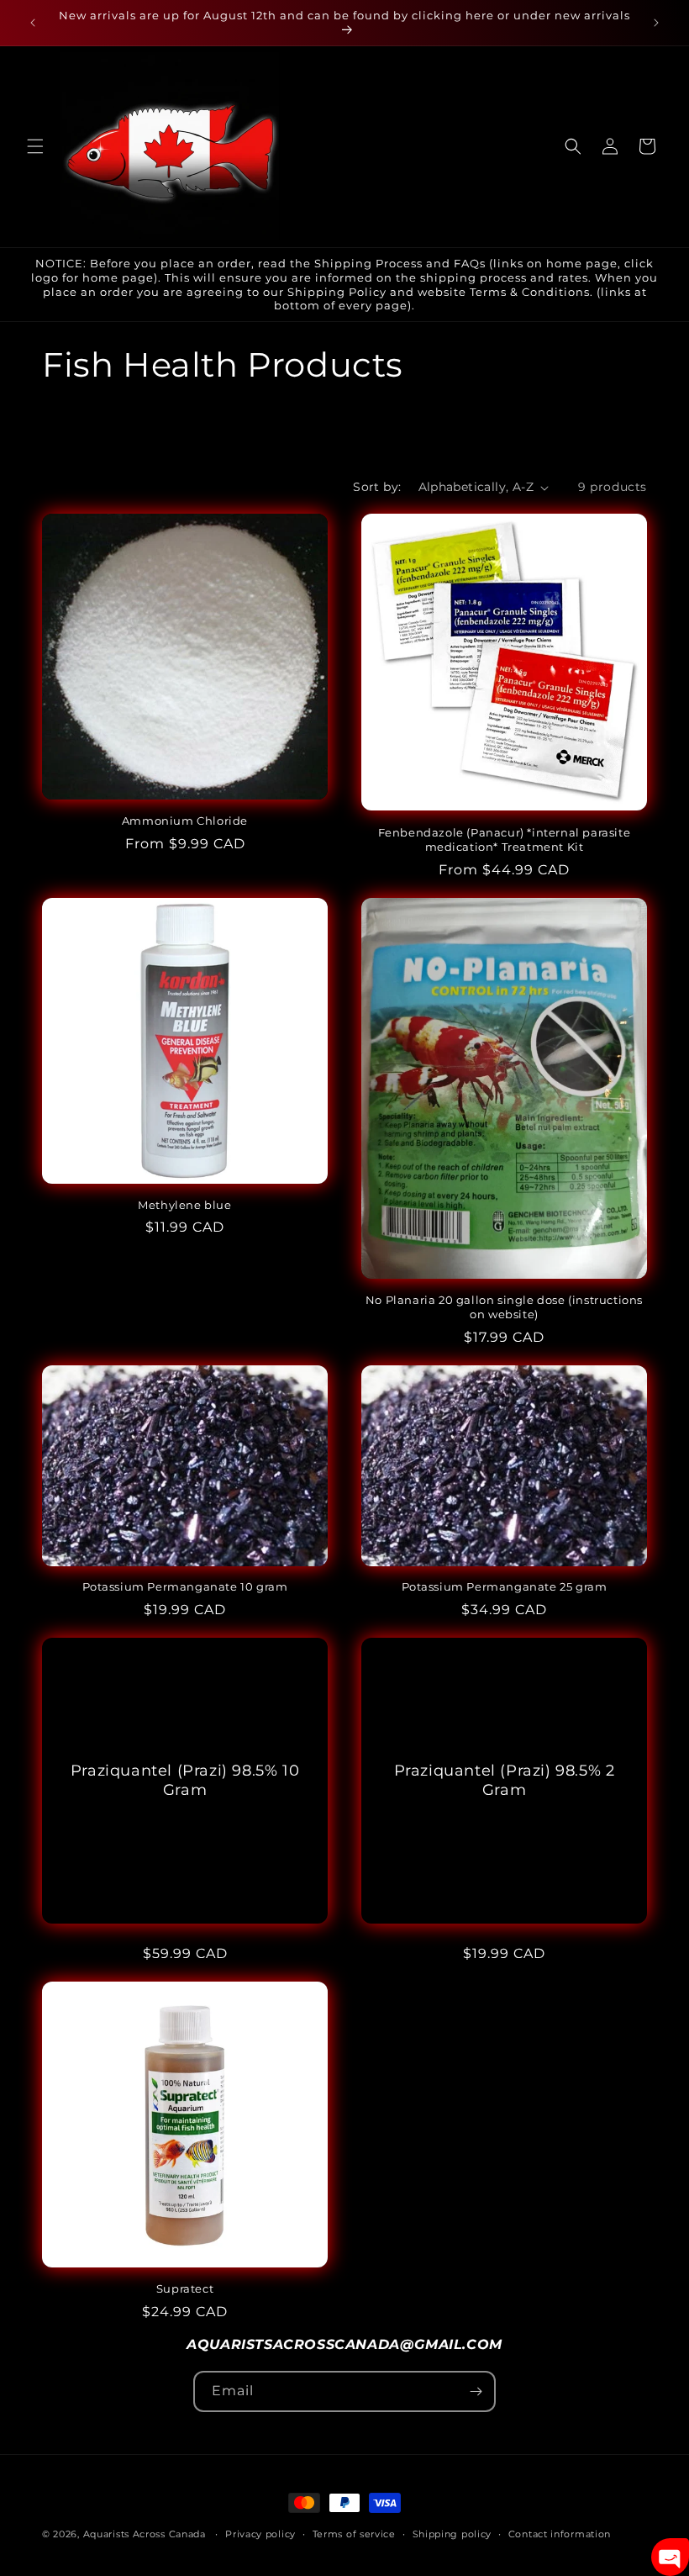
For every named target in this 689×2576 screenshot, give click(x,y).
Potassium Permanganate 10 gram (185, 1586)
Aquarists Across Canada (145, 2534)
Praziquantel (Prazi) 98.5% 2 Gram (505, 1780)
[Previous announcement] (33, 23)
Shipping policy (452, 2534)
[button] (35, 146)
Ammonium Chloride (185, 821)
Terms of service (354, 2534)
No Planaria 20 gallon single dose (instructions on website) (504, 1307)
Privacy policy (260, 2534)
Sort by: (377, 487)
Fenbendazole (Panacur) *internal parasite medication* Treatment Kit (505, 839)
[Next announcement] (656, 23)
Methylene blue (184, 1205)
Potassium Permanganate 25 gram (505, 1586)
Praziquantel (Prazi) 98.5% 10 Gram (185, 1780)
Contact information (560, 2534)
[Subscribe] (476, 2391)
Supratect (185, 2288)
